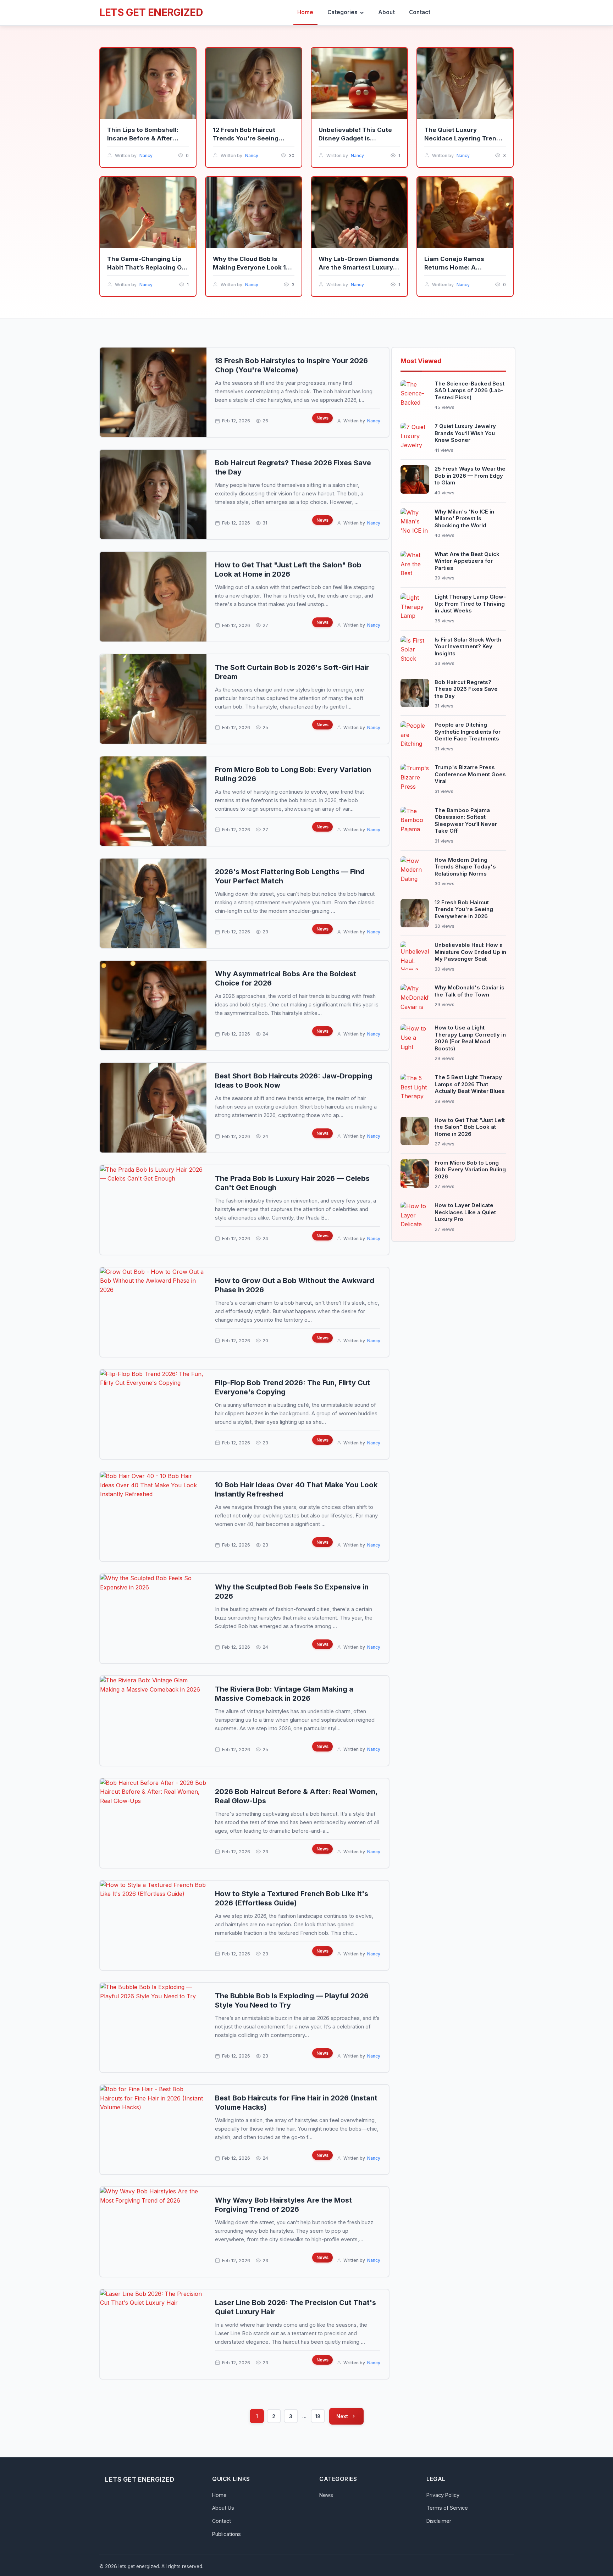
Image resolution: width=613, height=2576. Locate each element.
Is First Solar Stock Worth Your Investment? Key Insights (468, 646)
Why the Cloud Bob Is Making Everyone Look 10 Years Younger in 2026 (252, 267)
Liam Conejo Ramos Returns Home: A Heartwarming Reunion (459, 267)
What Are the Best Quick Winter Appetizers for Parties (467, 561)
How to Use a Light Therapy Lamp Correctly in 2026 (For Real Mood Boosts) (470, 1038)
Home (219, 2495)
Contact (222, 2521)
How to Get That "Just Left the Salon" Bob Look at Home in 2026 (470, 1127)
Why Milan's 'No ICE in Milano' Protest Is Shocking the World (464, 518)
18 (318, 2416)
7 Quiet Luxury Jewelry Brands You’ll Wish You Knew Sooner (465, 433)
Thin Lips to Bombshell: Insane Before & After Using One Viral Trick (143, 138)
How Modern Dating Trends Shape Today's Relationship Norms (465, 867)
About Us (223, 2508)
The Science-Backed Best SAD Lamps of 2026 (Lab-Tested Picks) (470, 390)
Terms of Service (447, 2508)
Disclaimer (439, 2521)
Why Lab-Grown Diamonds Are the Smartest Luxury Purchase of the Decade (359, 267)
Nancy (146, 156)
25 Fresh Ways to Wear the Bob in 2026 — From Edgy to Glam (470, 476)
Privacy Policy (443, 2495)
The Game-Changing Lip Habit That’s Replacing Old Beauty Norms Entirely (147, 267)
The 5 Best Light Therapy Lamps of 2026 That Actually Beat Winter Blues (470, 1084)
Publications (227, 2534)
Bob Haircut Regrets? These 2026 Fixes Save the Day (466, 689)
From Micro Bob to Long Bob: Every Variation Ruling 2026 (470, 1170)
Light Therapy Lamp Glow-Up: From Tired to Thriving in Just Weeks (470, 604)
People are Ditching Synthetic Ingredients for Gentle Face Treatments (468, 732)
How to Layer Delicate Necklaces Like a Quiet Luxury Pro (465, 1212)
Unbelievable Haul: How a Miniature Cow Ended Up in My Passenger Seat (470, 952)
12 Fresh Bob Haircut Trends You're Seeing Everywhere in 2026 (246, 138)
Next (342, 2416)
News (322, 418)
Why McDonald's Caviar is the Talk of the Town (470, 991)
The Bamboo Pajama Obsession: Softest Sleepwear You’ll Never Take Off (466, 821)
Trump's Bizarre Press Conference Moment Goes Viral (470, 774)
